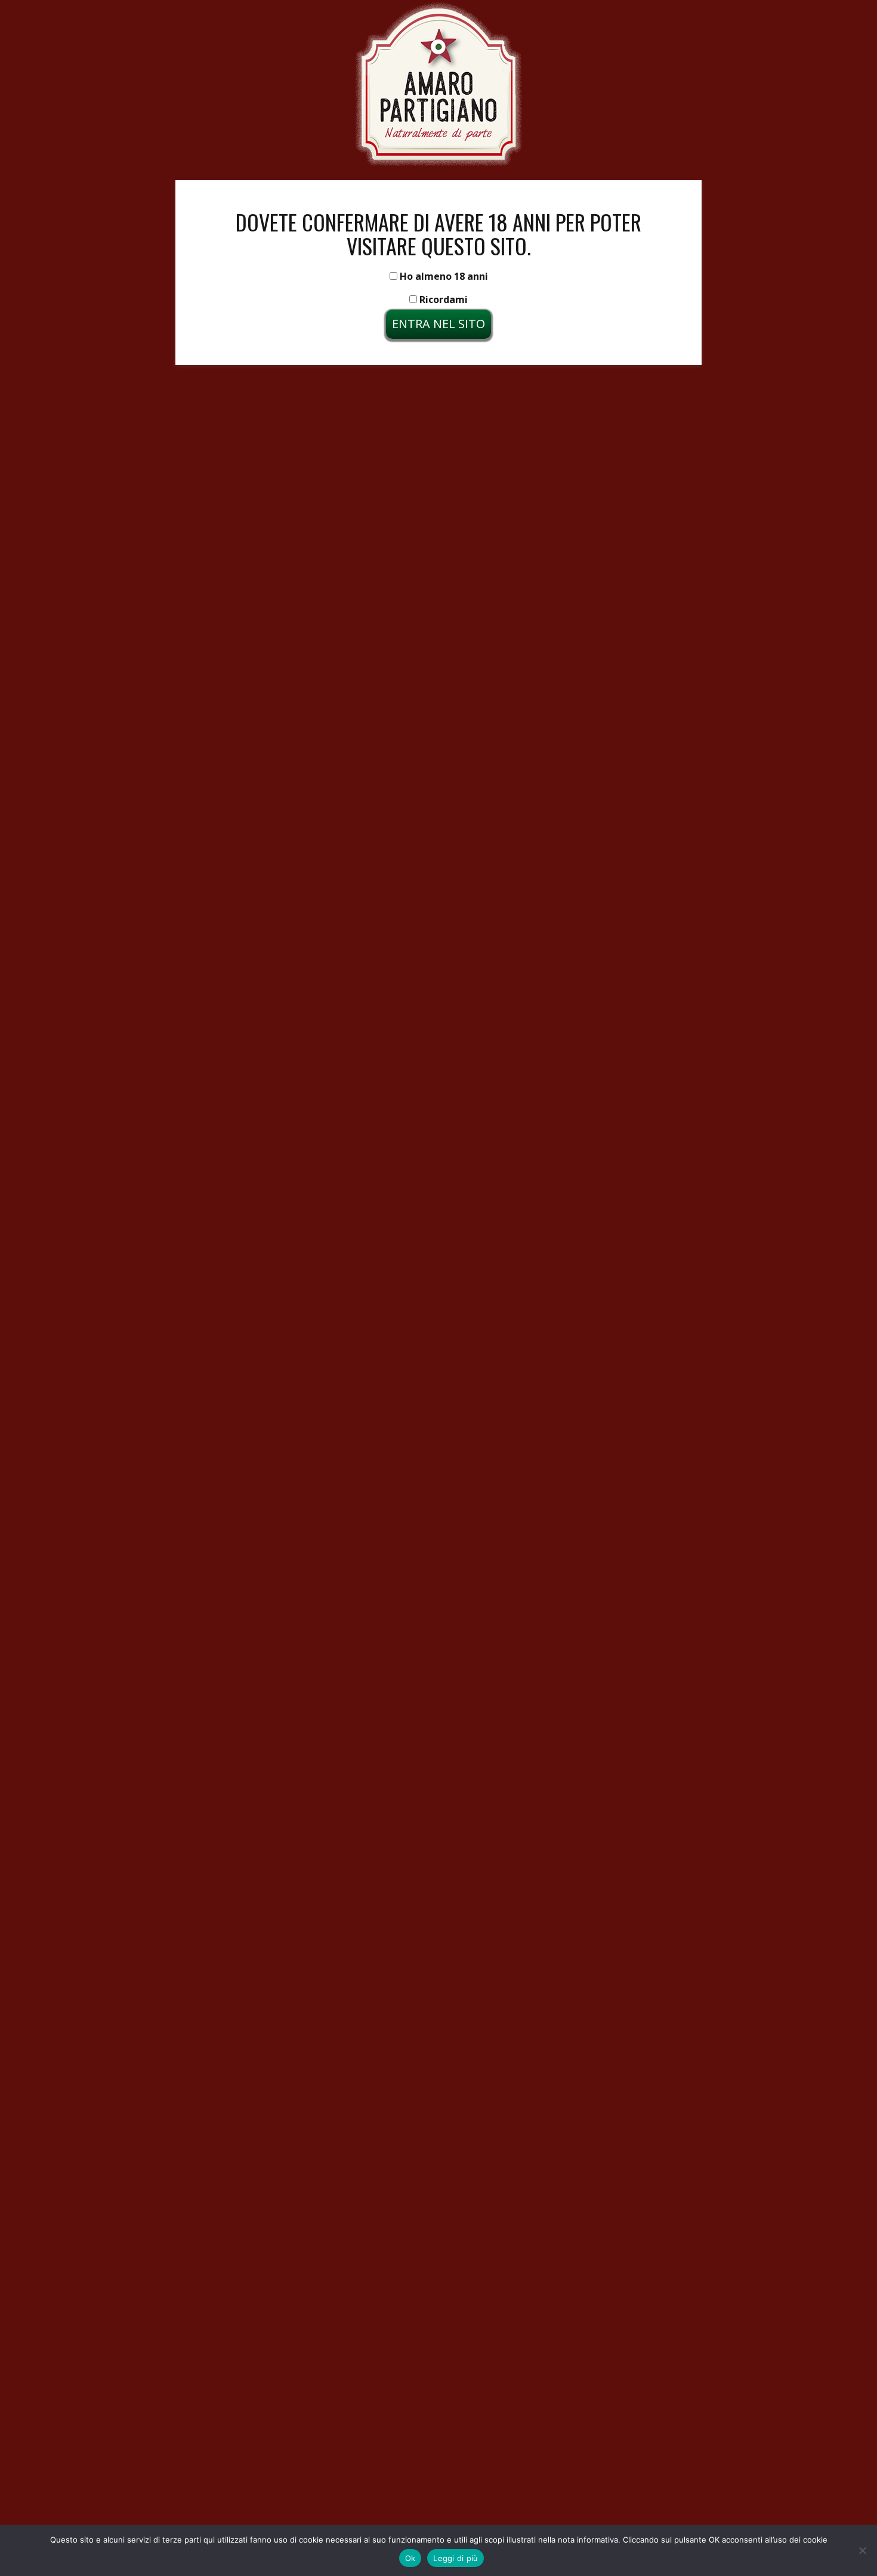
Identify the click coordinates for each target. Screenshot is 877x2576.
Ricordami (442, 299)
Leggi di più (456, 2558)
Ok (410, 2558)
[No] (862, 2550)
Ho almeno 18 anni (443, 276)
